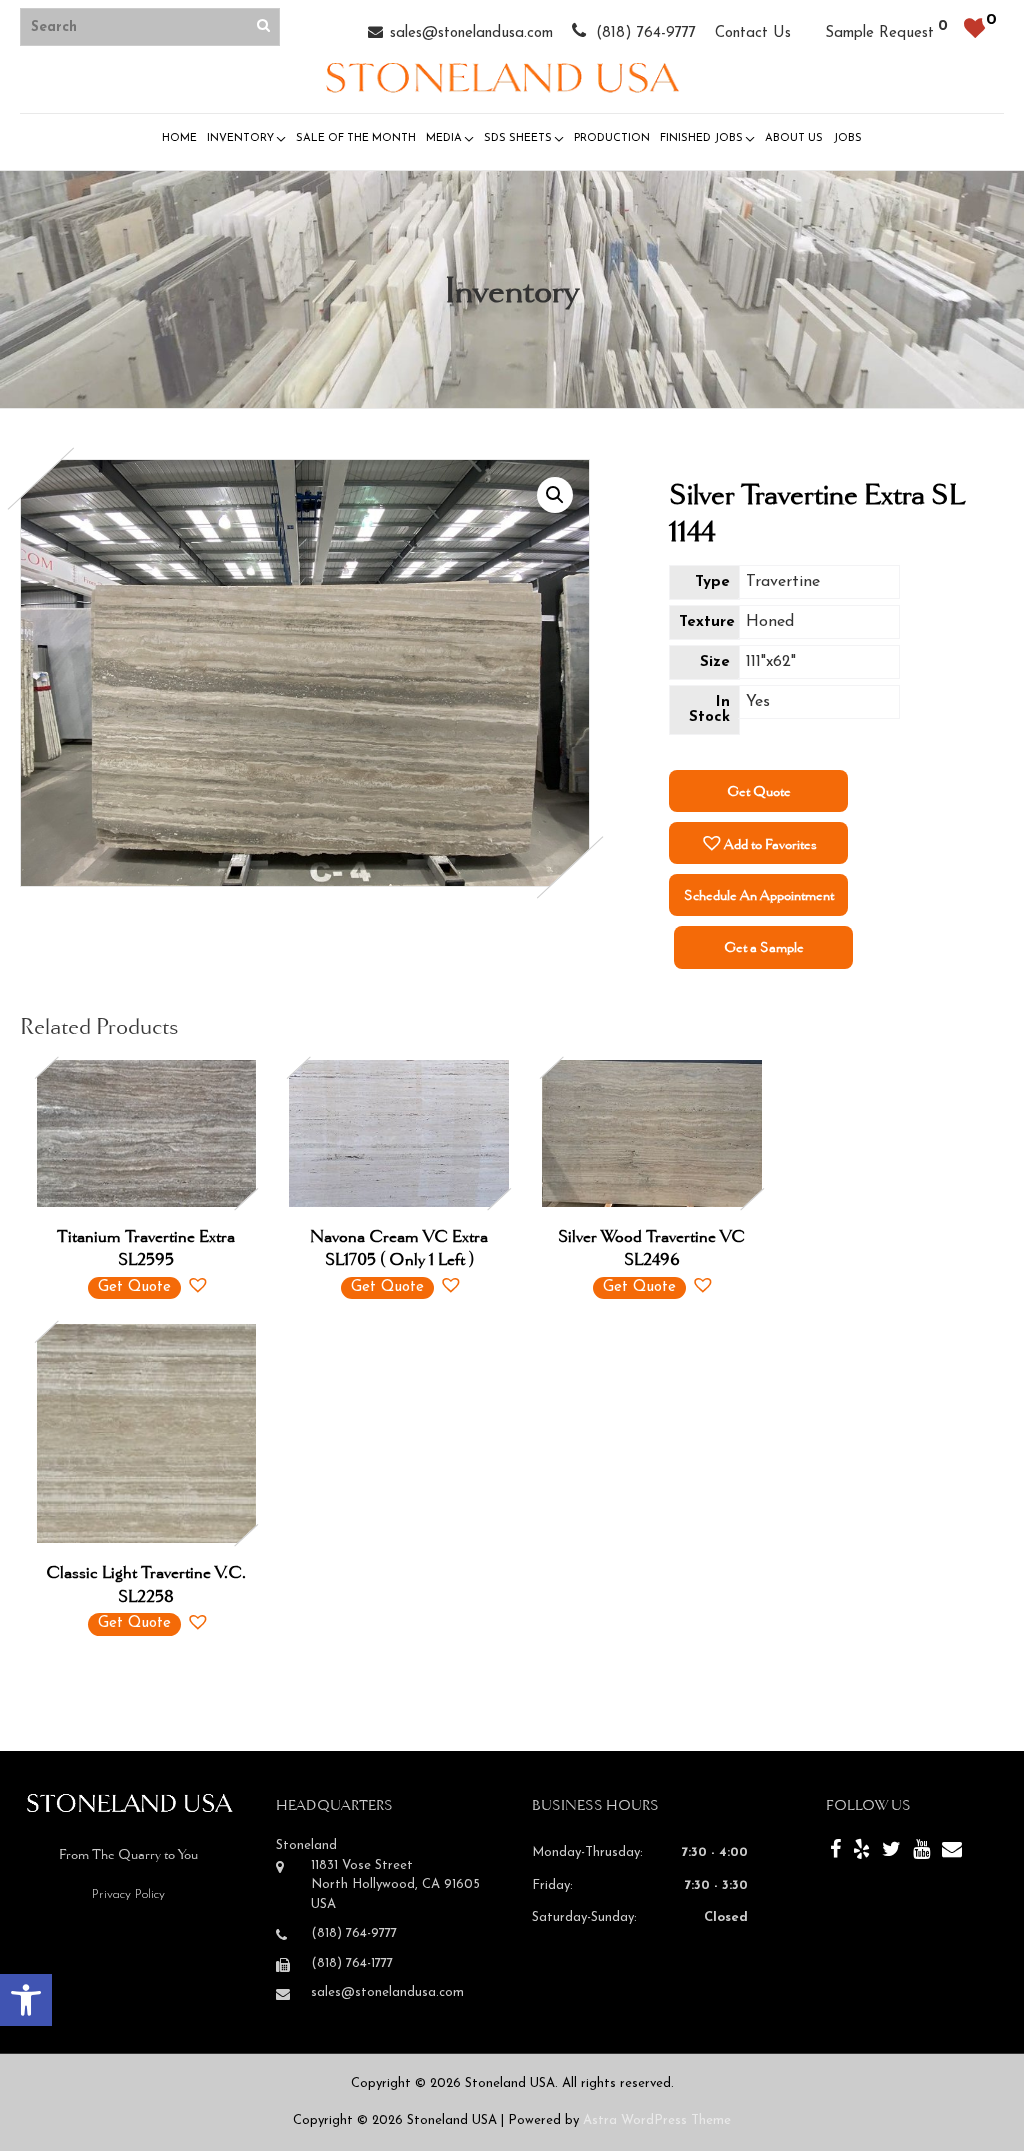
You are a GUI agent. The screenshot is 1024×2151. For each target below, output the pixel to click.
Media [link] (444, 138)
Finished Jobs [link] (701, 138)
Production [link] (612, 138)
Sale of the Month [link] (356, 138)
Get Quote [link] (759, 791)
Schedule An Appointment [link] (759, 895)
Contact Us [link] (753, 33)
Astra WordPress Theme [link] (657, 2120)
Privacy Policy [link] (128, 1894)
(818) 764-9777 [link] (643, 33)
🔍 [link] (555, 495)
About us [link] (794, 138)
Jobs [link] (847, 138)
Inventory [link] (240, 138)
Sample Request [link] (879, 33)
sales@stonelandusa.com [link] (471, 33)
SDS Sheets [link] (518, 138)
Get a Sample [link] (764, 947)
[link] (26, 2000)
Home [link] (179, 138)
